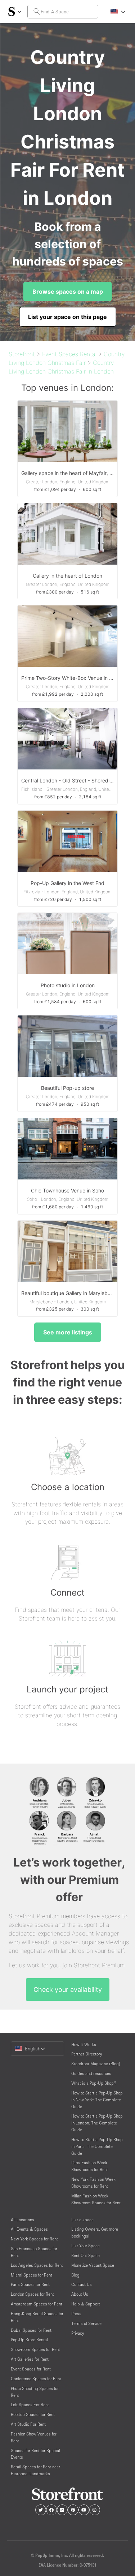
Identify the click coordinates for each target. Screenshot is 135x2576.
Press (76, 2314)
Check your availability (68, 1990)
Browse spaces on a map (68, 292)
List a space (82, 2220)
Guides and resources (91, 2073)
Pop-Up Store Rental (29, 2340)
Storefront (22, 354)
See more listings (68, 1332)
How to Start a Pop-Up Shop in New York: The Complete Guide (97, 2100)
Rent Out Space (85, 2255)
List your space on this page (67, 317)
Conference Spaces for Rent (36, 2379)
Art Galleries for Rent (30, 2359)
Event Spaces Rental (69, 354)
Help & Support (86, 2304)
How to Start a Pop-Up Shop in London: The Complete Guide (97, 2123)
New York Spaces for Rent (34, 2239)
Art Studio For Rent (28, 2424)
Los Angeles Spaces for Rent (37, 2265)
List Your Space (85, 2246)
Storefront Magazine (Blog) (96, 2064)
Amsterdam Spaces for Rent (37, 2304)
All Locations (22, 2220)
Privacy (78, 2333)
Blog (75, 2275)
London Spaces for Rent (32, 2294)
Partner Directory (87, 2054)
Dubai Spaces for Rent (31, 2330)
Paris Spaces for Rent (30, 2284)
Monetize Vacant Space (93, 2265)
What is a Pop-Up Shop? (94, 2083)
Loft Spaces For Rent (30, 2405)
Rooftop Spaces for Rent (33, 2414)
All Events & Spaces (29, 2229)
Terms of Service (86, 2323)
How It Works (84, 2044)
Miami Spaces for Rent (31, 2275)
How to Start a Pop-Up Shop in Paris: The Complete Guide (97, 2146)
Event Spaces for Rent (31, 2369)
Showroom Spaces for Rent (35, 2349)
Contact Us (82, 2284)
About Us (80, 2294)
